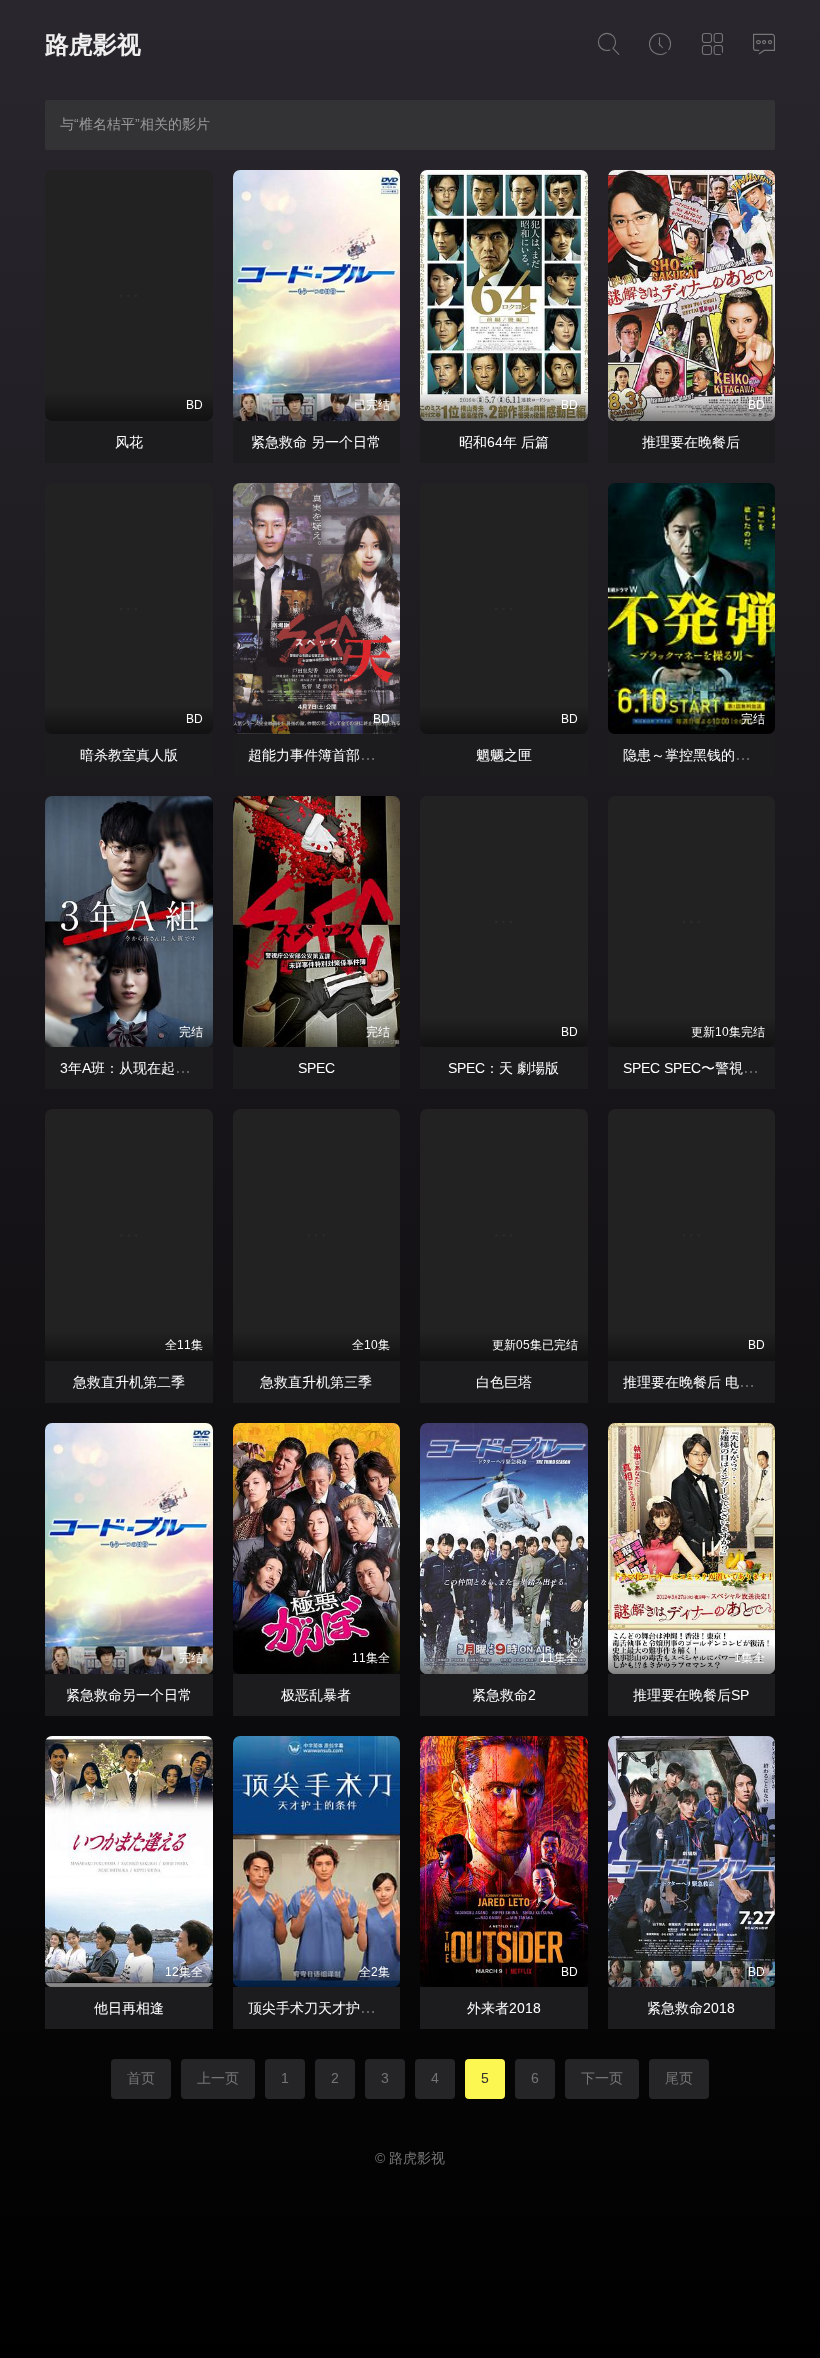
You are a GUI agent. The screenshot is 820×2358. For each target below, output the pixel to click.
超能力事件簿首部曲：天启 (332, 755)
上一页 (218, 2078)
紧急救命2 (504, 1695)
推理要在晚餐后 (691, 442)
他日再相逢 (129, 2008)
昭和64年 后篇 (504, 442)
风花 (129, 442)
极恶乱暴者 (316, 1695)
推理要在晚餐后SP (691, 1695)
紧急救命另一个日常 (129, 1695)
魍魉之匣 (504, 755)
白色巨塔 (504, 1382)
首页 (141, 2078)
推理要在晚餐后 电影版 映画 (711, 1382)
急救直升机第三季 (316, 1382)
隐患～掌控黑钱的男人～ (700, 755)
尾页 (679, 2078)
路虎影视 (93, 44)
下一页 (602, 2078)
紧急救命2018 (691, 2008)
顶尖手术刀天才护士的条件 (332, 2008)
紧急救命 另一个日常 (316, 442)
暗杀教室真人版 (129, 755)
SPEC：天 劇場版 (503, 1068)
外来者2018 (504, 2008)
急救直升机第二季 (129, 1382)
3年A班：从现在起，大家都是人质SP (175, 1068)
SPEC (316, 1068)
